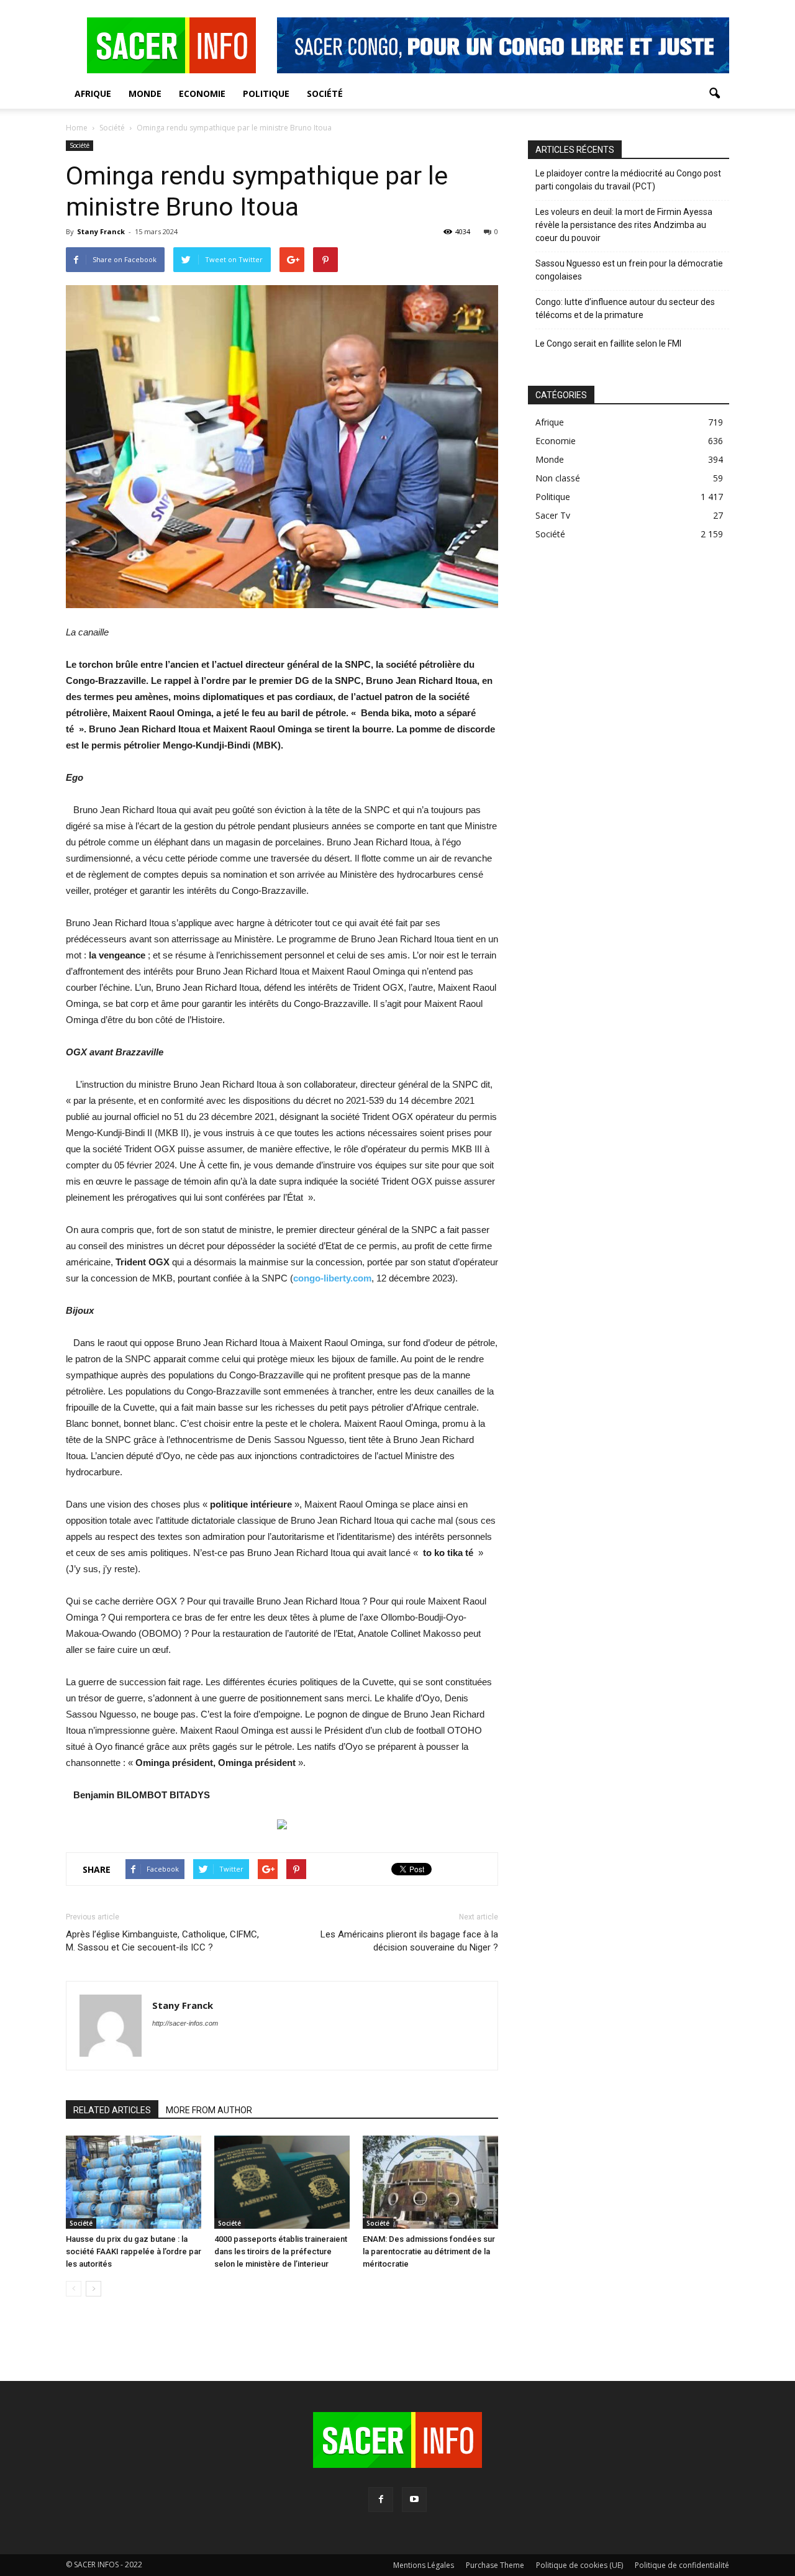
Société (325, 93)
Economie (202, 93)
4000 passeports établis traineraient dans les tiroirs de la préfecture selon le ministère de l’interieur (281, 2251)
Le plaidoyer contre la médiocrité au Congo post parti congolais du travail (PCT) (628, 180)
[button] (714, 94)
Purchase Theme (495, 2565)
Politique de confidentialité (682, 2565)
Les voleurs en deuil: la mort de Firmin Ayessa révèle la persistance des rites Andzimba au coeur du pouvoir (624, 225)
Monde (145, 93)
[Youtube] (414, 2500)
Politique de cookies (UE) (579, 2565)
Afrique (93, 93)
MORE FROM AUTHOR (209, 2110)
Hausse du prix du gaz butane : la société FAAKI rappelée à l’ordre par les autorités (134, 2251)
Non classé (558, 478)
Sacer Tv (553, 515)
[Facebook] (381, 2500)
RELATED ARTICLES (112, 2110)
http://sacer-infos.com (185, 2023)
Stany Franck (101, 231)
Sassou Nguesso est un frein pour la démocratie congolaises (629, 270)
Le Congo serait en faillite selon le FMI (608, 344)
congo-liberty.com (332, 1278)
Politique (266, 93)
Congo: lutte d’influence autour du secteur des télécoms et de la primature (625, 308)
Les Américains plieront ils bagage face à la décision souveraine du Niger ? (409, 1941)
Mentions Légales (424, 2565)
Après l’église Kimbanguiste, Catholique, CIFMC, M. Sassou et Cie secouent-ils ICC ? (162, 1941)
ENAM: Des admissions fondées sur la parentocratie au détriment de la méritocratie (429, 2251)
